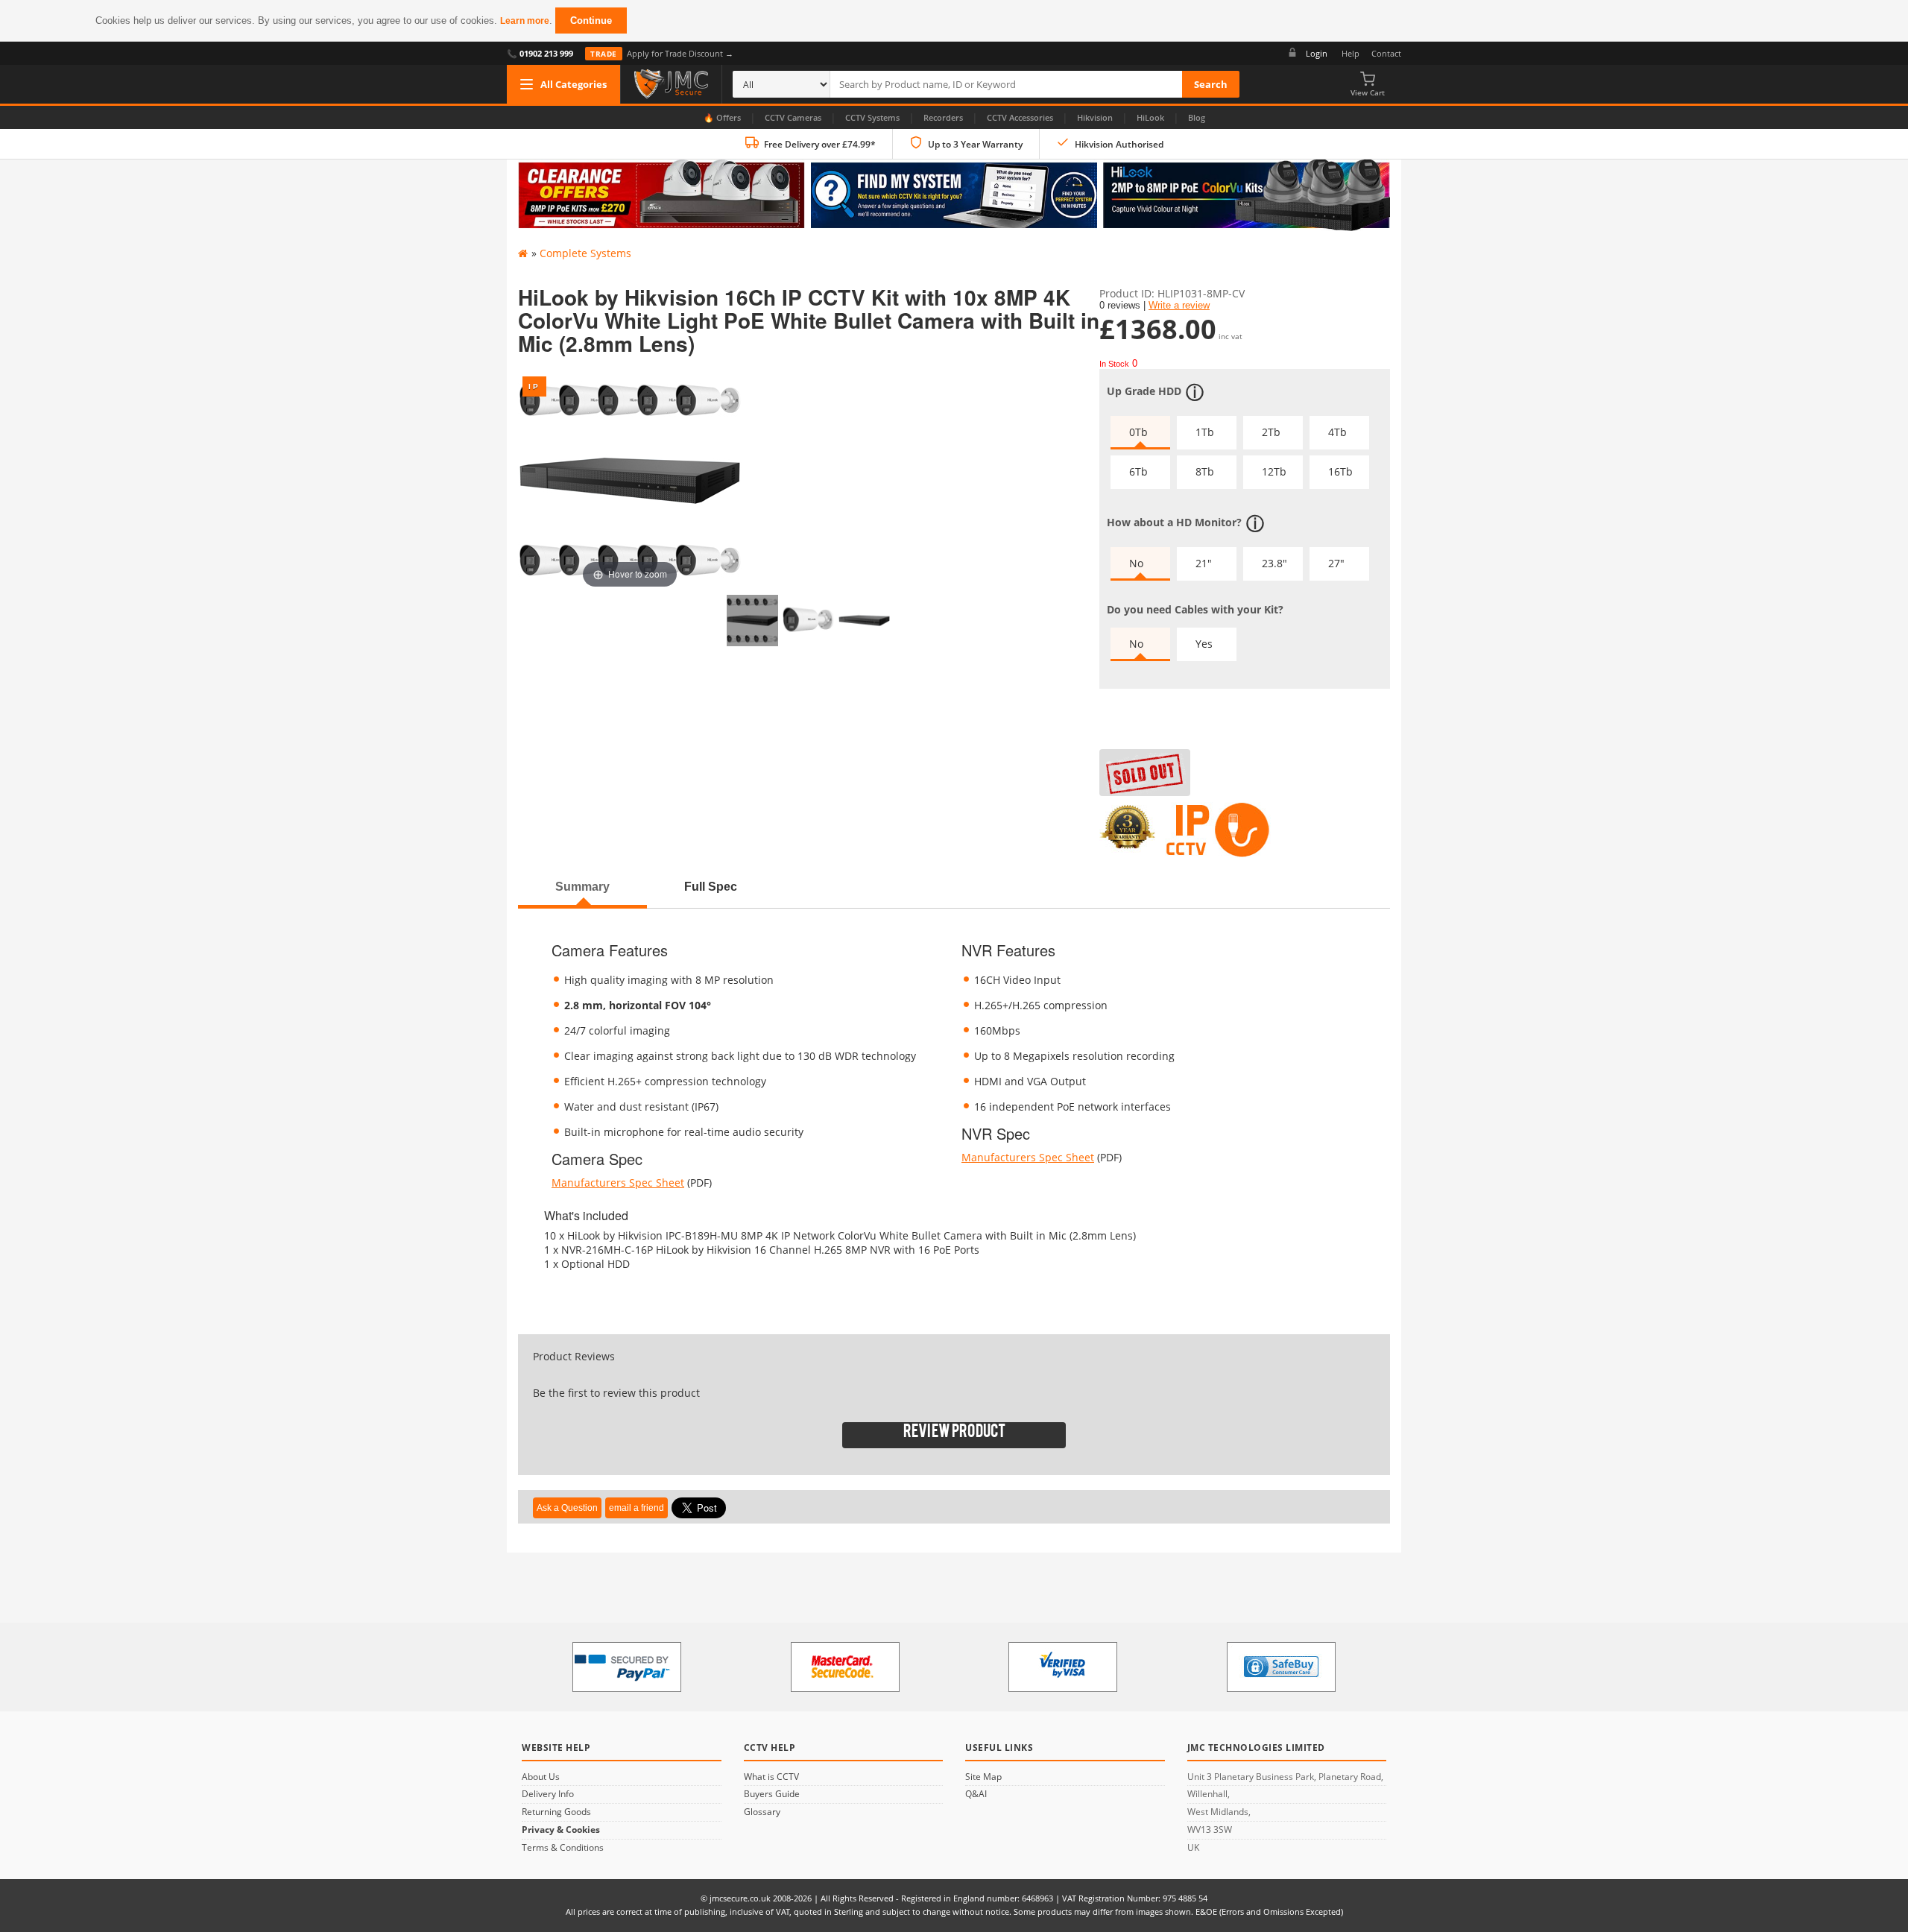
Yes (1204, 644)
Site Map (983, 1777)
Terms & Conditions (563, 1848)
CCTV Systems (872, 117)
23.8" (1274, 563)
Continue (591, 20)
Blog (1197, 117)
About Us (541, 1777)
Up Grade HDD (1144, 390)
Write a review (1179, 306)
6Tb (1138, 471)
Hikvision (1095, 117)
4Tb (1337, 432)
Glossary (762, 1812)
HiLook (1150, 117)
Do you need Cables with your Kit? (1195, 609)
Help (1351, 53)
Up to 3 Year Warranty (975, 144)
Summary (582, 886)
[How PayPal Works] (627, 1667)
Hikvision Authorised (1119, 144)
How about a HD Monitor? (1174, 521)
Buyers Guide (772, 1794)
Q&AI (976, 1794)
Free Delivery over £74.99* (820, 144)
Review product (954, 1434)
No (1136, 563)
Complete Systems (585, 253)
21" (1204, 563)
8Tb (1205, 471)
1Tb (1205, 432)
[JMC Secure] (671, 84)
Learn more (525, 21)
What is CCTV (771, 1777)
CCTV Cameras (793, 117)
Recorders (943, 117)
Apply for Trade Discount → (662, 53)
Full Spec (711, 886)
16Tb (1340, 471)
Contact (1386, 53)
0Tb (1138, 432)
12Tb (1274, 471)
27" (1336, 563)
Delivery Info (548, 1794)
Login (1317, 53)
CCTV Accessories (1020, 117)
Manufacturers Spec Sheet (618, 1183)
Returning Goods (556, 1812)
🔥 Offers (722, 117)
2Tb (1271, 432)
